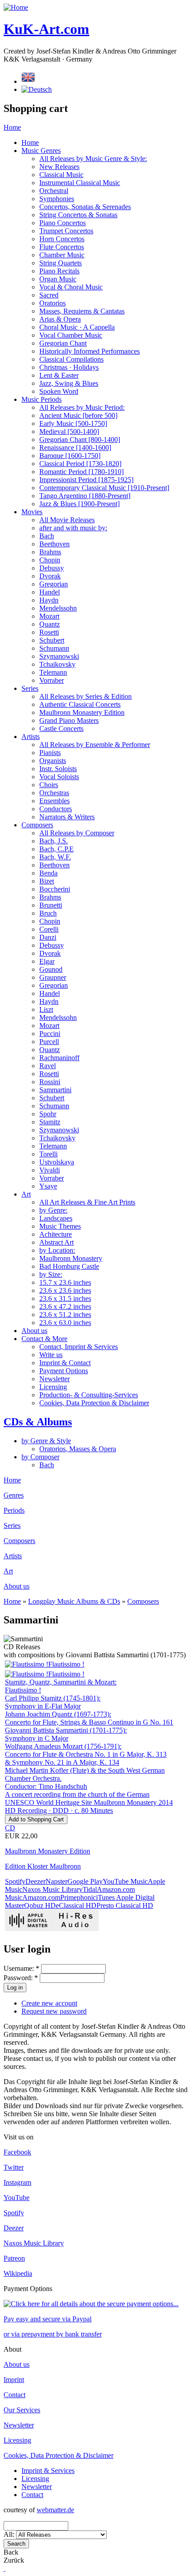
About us (34, 1331)
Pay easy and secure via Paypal (48, 2319)
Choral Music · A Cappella (77, 327)
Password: (21, 1978)
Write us (51, 1355)
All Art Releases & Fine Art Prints (87, 1202)
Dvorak (50, 576)
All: (10, 2534)
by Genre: (53, 1210)
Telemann (53, 672)
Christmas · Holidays (69, 367)
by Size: (51, 1274)
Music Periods (42, 399)
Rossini (50, 1082)
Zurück (14, 2560)
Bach (47, 536)
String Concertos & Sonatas (78, 215)
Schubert (52, 640)
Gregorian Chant (63, 343)
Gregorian (54, 584)
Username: (21, 1968)
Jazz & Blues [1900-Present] (79, 504)
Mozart (49, 616)
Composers (37, 825)
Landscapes (56, 1218)
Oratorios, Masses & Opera (78, 1449)
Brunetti (51, 905)
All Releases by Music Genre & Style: (93, 159)
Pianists (50, 753)
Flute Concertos (62, 247)
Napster (56, 1881)
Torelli (48, 1154)
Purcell (49, 1042)
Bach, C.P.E (56, 849)
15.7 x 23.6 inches (65, 1282)
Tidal (90, 1889)
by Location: (57, 1250)
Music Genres (41, 151)
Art (26, 1194)
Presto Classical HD (125, 1905)
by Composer (40, 1457)
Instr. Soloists (58, 769)
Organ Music (58, 279)
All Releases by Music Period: (82, 407)
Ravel (48, 1066)
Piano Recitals (59, 271)
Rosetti (49, 632)
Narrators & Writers (67, 817)
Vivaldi (50, 1170)
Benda (48, 873)
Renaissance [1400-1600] (75, 448)
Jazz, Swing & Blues (69, 383)
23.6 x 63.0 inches (65, 1323)
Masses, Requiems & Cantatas (82, 311)
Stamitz (50, 1122)
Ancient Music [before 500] (78, 415)
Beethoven (54, 544)
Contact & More (44, 1339)
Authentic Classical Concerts (80, 704)
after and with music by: (73, 528)
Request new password (54, 2011)
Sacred (49, 295)
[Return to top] (4, 2568)
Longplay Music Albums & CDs (74, 1601)
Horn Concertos (62, 239)
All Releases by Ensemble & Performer (95, 745)
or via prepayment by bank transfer (53, 2334)
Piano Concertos (63, 223)
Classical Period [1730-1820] (80, 464)
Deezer (35, 1881)
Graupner (53, 977)
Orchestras (54, 793)
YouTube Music (125, 1881)
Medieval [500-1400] (69, 431)
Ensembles (54, 801)
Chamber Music (62, 255)
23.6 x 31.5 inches (65, 1298)
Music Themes (60, 1226)
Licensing (53, 1387)
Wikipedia (18, 2273)
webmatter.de (55, 2510)
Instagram (17, 2182)
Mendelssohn (58, 608)
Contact (15, 2395)
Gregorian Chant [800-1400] (80, 440)
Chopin (50, 560)
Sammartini (55, 1090)
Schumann (54, 648)
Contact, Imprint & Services (79, 1347)
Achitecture (56, 1234)
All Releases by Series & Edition (86, 696)
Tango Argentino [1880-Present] (85, 496)
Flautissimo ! (66, 1664)
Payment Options (64, 1371)
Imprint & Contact (65, 1363)
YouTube (17, 2198)
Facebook (17, 2152)
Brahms (50, 552)
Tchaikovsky (57, 664)
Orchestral (54, 191)
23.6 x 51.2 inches (65, 1315)
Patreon (14, 2258)
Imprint (14, 2380)
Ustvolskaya (57, 1162)
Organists (53, 761)
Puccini (50, 1034)
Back (11, 2552)
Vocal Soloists (59, 777)
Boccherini (55, 889)
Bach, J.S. (54, 841)
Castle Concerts (61, 729)
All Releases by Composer (77, 833)
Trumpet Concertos (66, 231)
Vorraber (52, 680)
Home (12, 127)
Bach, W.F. (55, 857)
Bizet (47, 881)
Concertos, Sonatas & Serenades (85, 207)
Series (30, 688)
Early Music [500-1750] (73, 423)
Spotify (15, 1881)
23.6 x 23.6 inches (65, 1290)
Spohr (48, 1114)
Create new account (49, 2003)
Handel (50, 592)
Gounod (51, 969)
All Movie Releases (67, 520)
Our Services (22, 2410)
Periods (14, 1510)
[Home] (16, 7)
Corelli (49, 929)
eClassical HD (76, 1905)
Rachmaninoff (59, 1058)
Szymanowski (59, 656)
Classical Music (61, 175)
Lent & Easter (59, 375)
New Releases (59, 167)
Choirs (49, 785)
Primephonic (78, 1897)
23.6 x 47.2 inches (65, 1307)
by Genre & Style (46, 1441)
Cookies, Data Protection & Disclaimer (94, 1403)
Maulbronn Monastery (71, 1258)
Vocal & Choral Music (71, 287)
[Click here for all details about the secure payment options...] (91, 2304)
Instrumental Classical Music (80, 183)
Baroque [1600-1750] (70, 456)
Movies (32, 512)
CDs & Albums (38, 1422)
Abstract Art (56, 1242)
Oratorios (52, 303)
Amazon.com (41, 1897)
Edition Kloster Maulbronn (43, 1866)
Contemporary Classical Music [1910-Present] (104, 488)
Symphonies (57, 199)
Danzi (48, 937)
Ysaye (48, 1186)
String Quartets (61, 263)
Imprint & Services (48, 2471)
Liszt (46, 1009)
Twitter (14, 2167)
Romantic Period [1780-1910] (81, 472)
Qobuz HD (40, 1905)
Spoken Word (59, 391)
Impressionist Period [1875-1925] (86, 480)
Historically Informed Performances (90, 351)
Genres (14, 1495)
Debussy (52, 568)
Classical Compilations (71, 359)
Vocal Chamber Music (71, 335)
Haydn (49, 600)
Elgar (47, 961)
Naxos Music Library (52, 1889)
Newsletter (54, 1379)
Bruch (48, 913)
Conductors (56, 809)
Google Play (85, 1881)
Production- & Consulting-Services (89, 1395)
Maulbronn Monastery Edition (82, 712)
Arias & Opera (60, 319)
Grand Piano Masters (69, 720)
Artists (31, 737)
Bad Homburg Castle (69, 1266)
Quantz (50, 624)
